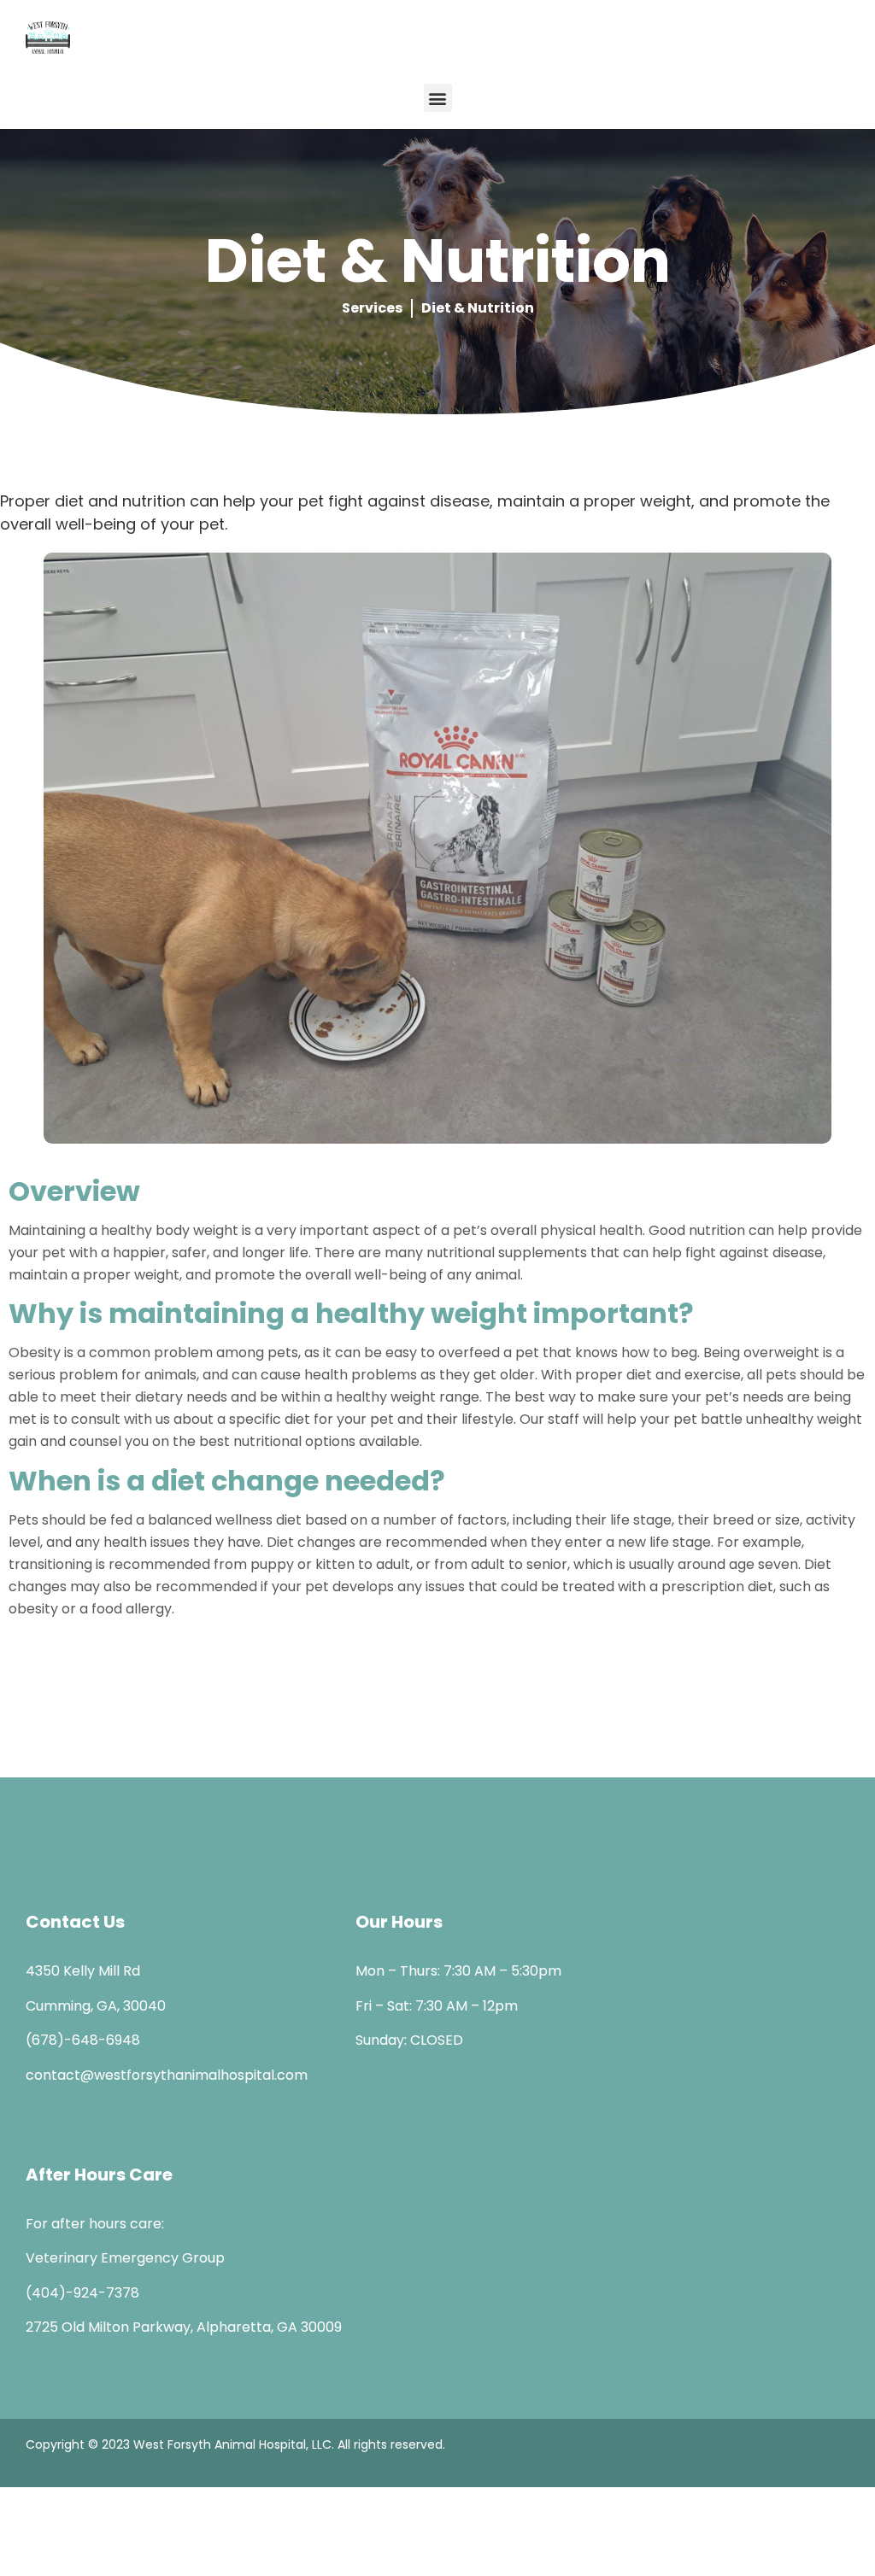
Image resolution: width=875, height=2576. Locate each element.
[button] (438, 98)
